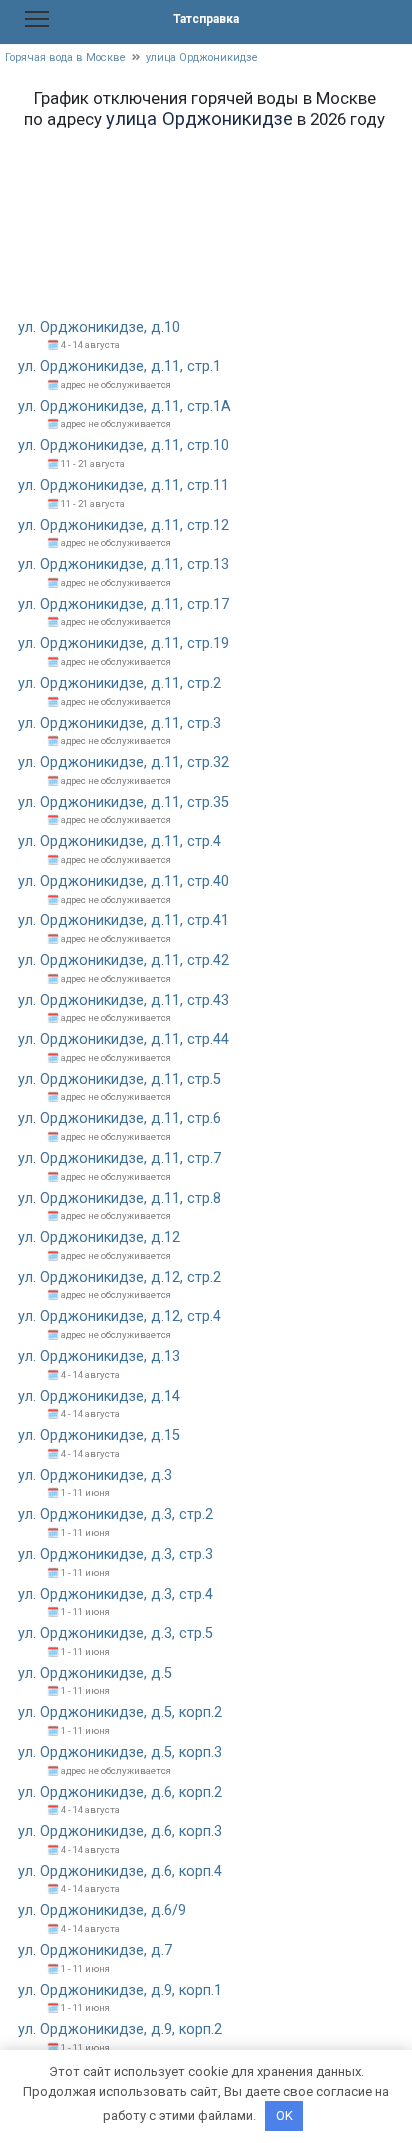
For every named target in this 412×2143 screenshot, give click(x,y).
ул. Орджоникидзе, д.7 (95, 1950)
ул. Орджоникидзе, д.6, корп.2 (120, 1792)
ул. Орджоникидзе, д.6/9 (102, 1910)
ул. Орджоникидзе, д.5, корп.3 (120, 1752)
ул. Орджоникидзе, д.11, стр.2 (119, 683)
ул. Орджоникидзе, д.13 (99, 1356)
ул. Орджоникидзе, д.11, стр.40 (123, 881)
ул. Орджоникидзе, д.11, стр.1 (119, 366)
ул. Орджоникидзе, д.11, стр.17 (123, 604)
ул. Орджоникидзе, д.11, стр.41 (123, 920)
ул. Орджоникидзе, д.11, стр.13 (123, 564)
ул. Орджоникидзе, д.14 (99, 1396)
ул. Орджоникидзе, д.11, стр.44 (123, 1039)
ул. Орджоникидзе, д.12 (99, 1237)
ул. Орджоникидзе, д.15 (99, 1435)
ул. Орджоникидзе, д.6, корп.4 (120, 1871)
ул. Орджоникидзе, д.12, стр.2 (119, 1277)
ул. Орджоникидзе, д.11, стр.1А (124, 406)
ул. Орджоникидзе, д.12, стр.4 (119, 1316)
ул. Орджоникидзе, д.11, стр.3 (119, 723)
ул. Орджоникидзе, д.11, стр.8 (119, 1198)
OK (284, 2115)
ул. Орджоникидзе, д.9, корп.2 (120, 2029)
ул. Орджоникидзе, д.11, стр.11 (123, 485)
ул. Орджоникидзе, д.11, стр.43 (123, 1000)
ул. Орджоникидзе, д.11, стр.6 (119, 1118)
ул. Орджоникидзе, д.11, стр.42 (123, 960)
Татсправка (206, 19)
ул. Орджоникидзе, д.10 (99, 327)
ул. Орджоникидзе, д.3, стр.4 (115, 1594)
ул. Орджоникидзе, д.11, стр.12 (123, 525)
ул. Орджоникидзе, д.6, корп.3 (120, 1831)
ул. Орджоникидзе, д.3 (95, 1475)
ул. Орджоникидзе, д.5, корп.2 (120, 1712)
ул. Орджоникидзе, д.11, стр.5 (119, 1079)
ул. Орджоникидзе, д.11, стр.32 (123, 762)
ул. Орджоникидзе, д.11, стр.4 (119, 841)
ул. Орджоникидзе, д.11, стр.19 (123, 643)
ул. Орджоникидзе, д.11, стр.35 (123, 802)
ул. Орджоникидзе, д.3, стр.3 (115, 1554)
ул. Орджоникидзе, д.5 (95, 1673)
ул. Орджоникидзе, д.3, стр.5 (115, 1633)
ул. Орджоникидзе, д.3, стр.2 (115, 1514)
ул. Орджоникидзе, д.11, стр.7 (119, 1158)
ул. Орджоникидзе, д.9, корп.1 (120, 1990)
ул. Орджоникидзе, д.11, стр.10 (123, 445)
